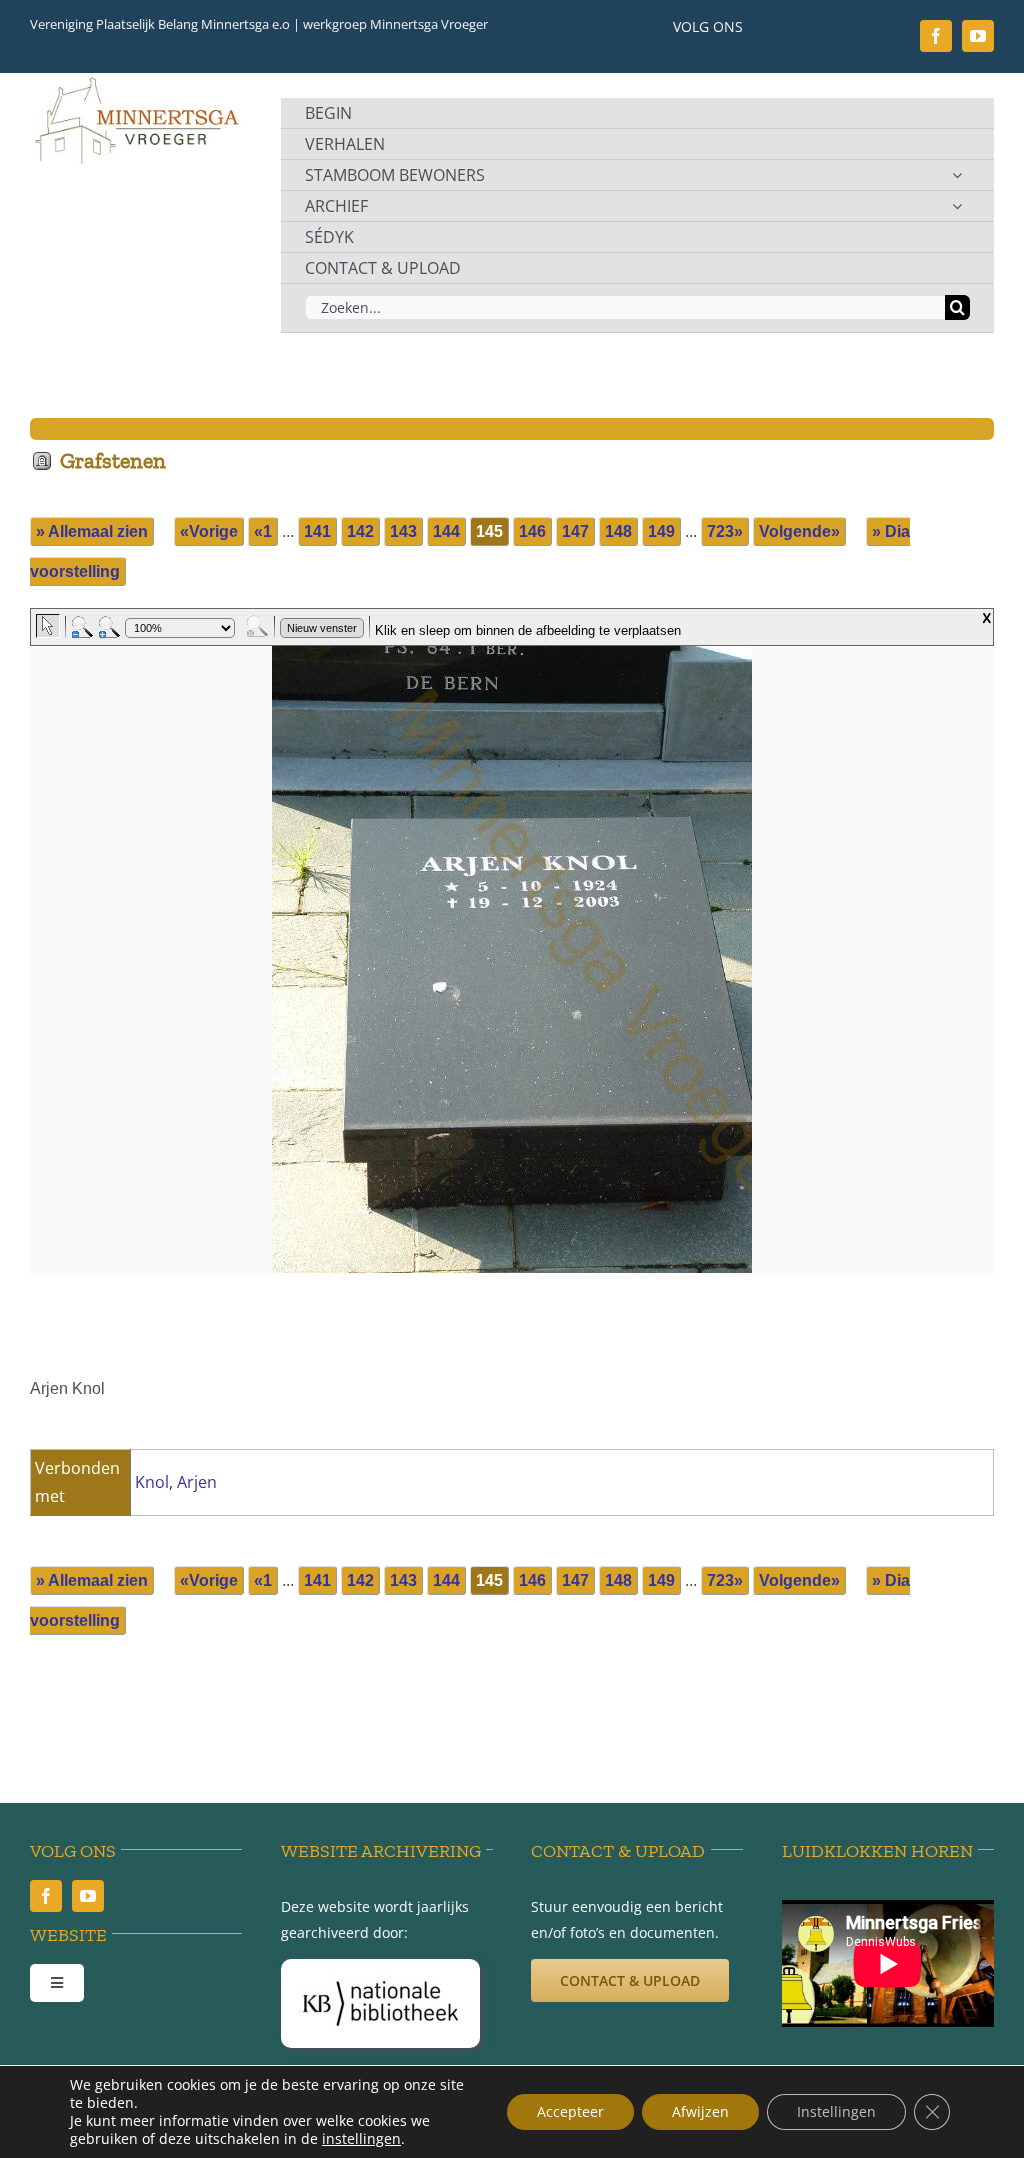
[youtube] (978, 36)
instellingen (361, 2139)
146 (532, 531)
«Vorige (209, 531)
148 (618, 531)
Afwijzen (700, 2111)
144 (446, 531)
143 (403, 531)
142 (360, 531)
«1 (263, 531)
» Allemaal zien (92, 531)
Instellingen (836, 2111)
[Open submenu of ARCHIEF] (957, 206)
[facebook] (936, 36)
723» (725, 531)
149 (661, 531)
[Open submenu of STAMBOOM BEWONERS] (957, 175)
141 (317, 531)
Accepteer (570, 2111)
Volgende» (799, 531)
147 (575, 531)
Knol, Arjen (176, 1482)
